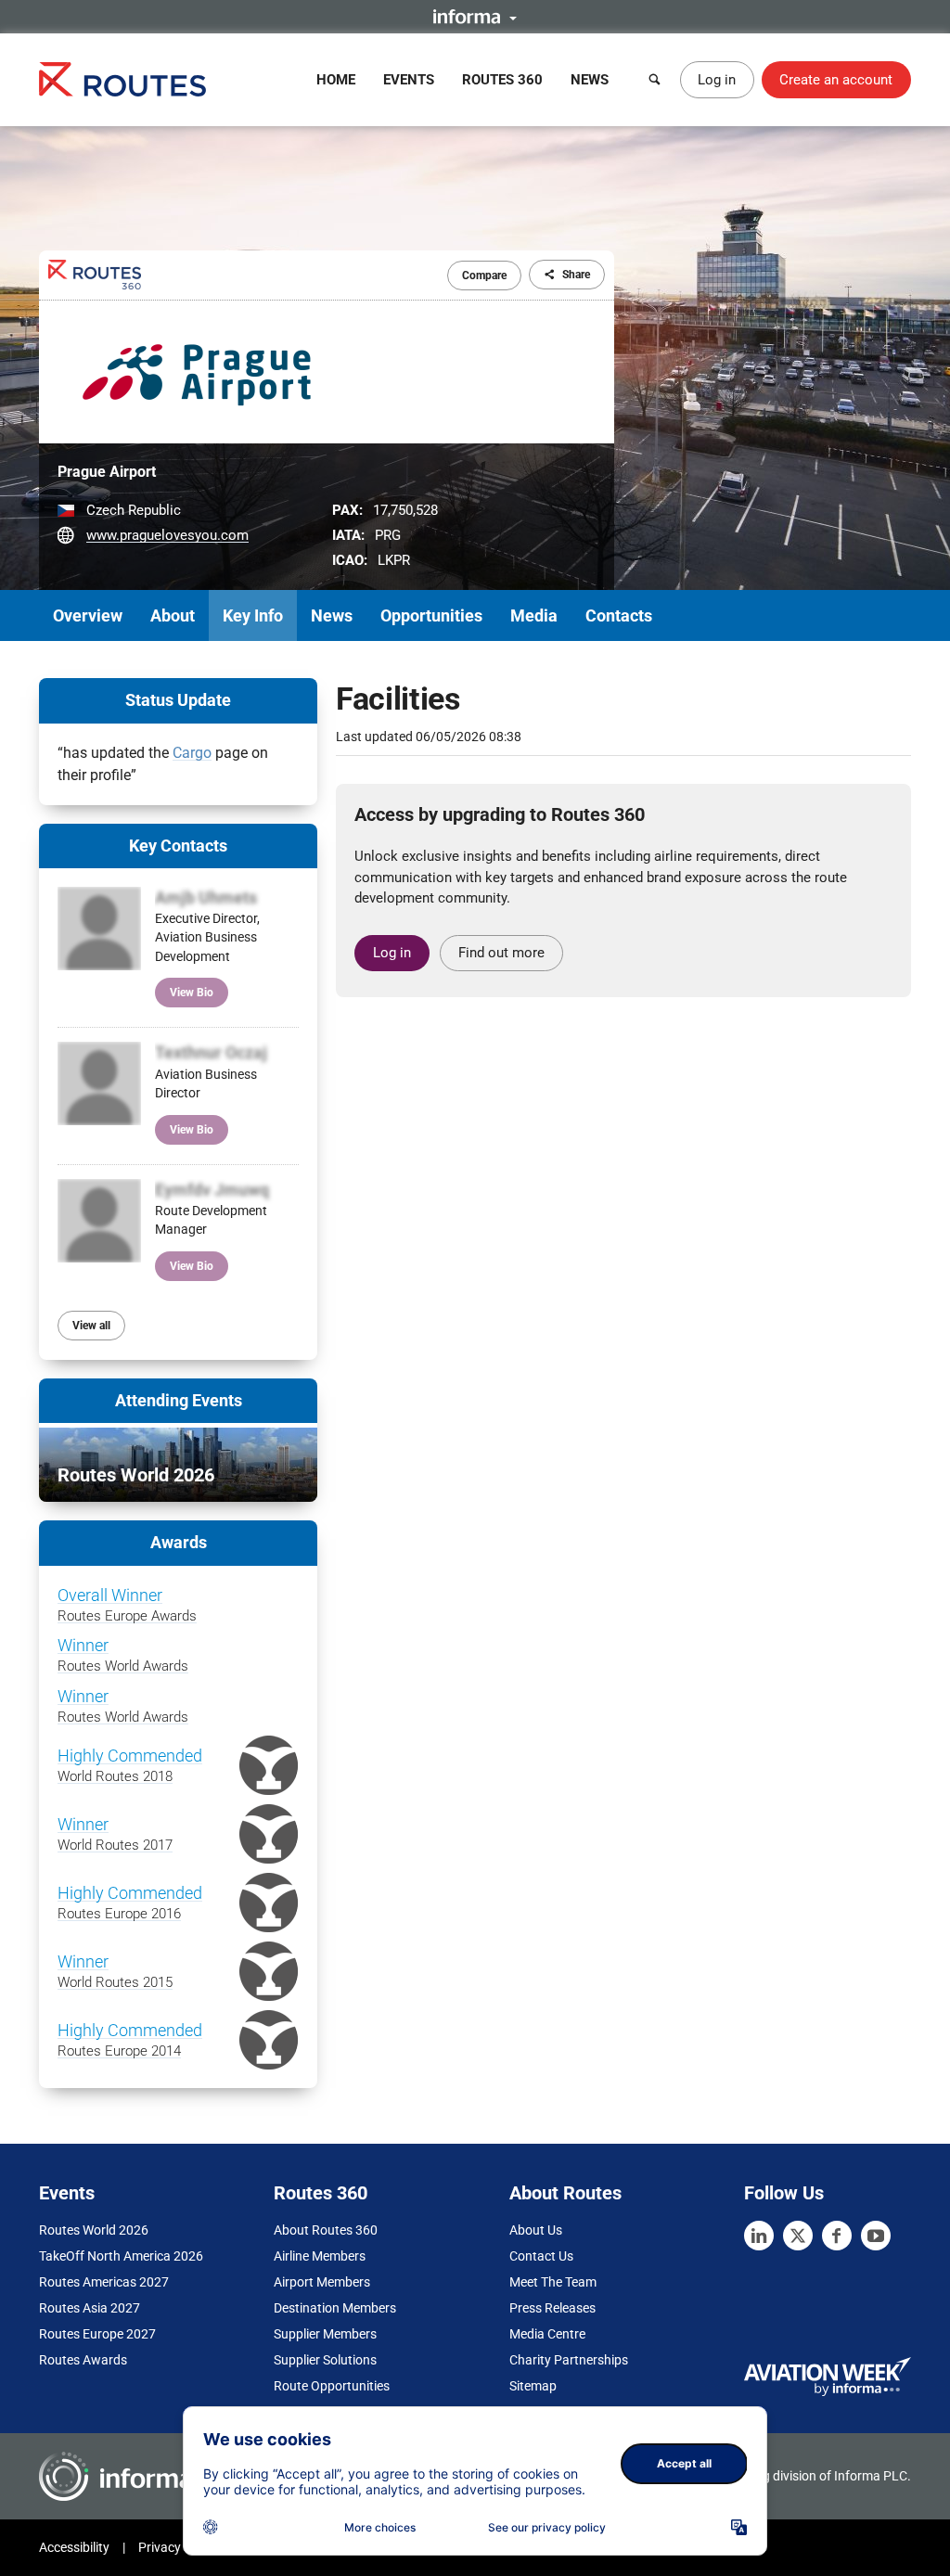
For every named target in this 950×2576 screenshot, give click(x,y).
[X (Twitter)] (798, 2236)
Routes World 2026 (94, 2230)
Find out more (501, 953)
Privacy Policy (178, 2547)
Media (534, 615)
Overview (88, 615)
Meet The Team (553, 2282)
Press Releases (552, 2308)
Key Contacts (178, 846)
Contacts (619, 615)
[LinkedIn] (759, 2236)
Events (409, 80)
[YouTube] (876, 2236)
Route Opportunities (332, 2386)
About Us (536, 2230)
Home (336, 80)
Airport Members (322, 2282)
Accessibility (74, 2547)
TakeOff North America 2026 (121, 2256)
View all (91, 1326)
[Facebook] (837, 2236)
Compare (484, 276)
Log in (717, 80)
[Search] (655, 80)
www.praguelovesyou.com (167, 535)
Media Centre (547, 2334)
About (173, 615)
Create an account (836, 80)
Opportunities (431, 615)
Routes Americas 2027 (104, 2282)
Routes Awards (83, 2360)
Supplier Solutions (325, 2360)
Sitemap (533, 2386)
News (590, 80)
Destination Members (335, 2308)
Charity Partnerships (569, 2360)
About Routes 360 (326, 2230)
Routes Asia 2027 (90, 2308)
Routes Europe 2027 (97, 2334)
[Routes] (122, 79)
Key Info (253, 615)
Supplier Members (325, 2334)
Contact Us (541, 2256)
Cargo (192, 753)
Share (576, 275)
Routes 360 (502, 80)
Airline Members (320, 2256)
